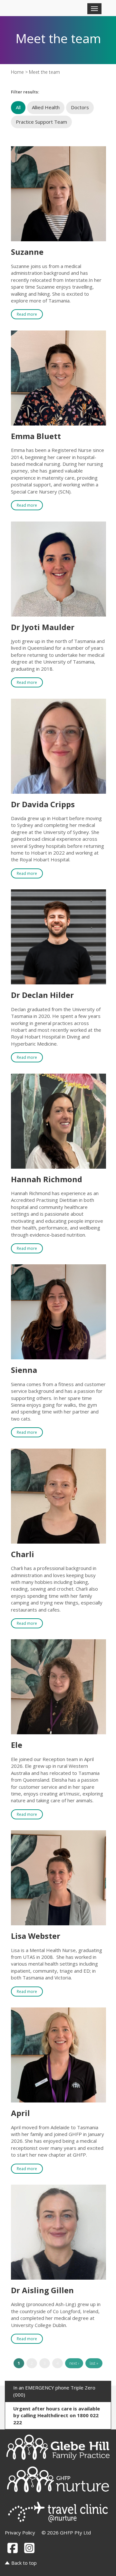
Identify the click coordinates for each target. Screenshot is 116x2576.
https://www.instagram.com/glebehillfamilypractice (29, 2548)
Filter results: (25, 92)
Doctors (80, 107)
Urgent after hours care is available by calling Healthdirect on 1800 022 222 (57, 2415)
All (18, 107)
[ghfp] (58, 2447)
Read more (27, 314)
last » (94, 2363)
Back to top (24, 2563)
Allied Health (46, 107)
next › (74, 2363)
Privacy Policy (20, 2533)
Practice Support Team (41, 122)
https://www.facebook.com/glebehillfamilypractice (13, 2548)
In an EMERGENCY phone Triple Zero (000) (54, 2391)
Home (17, 72)
